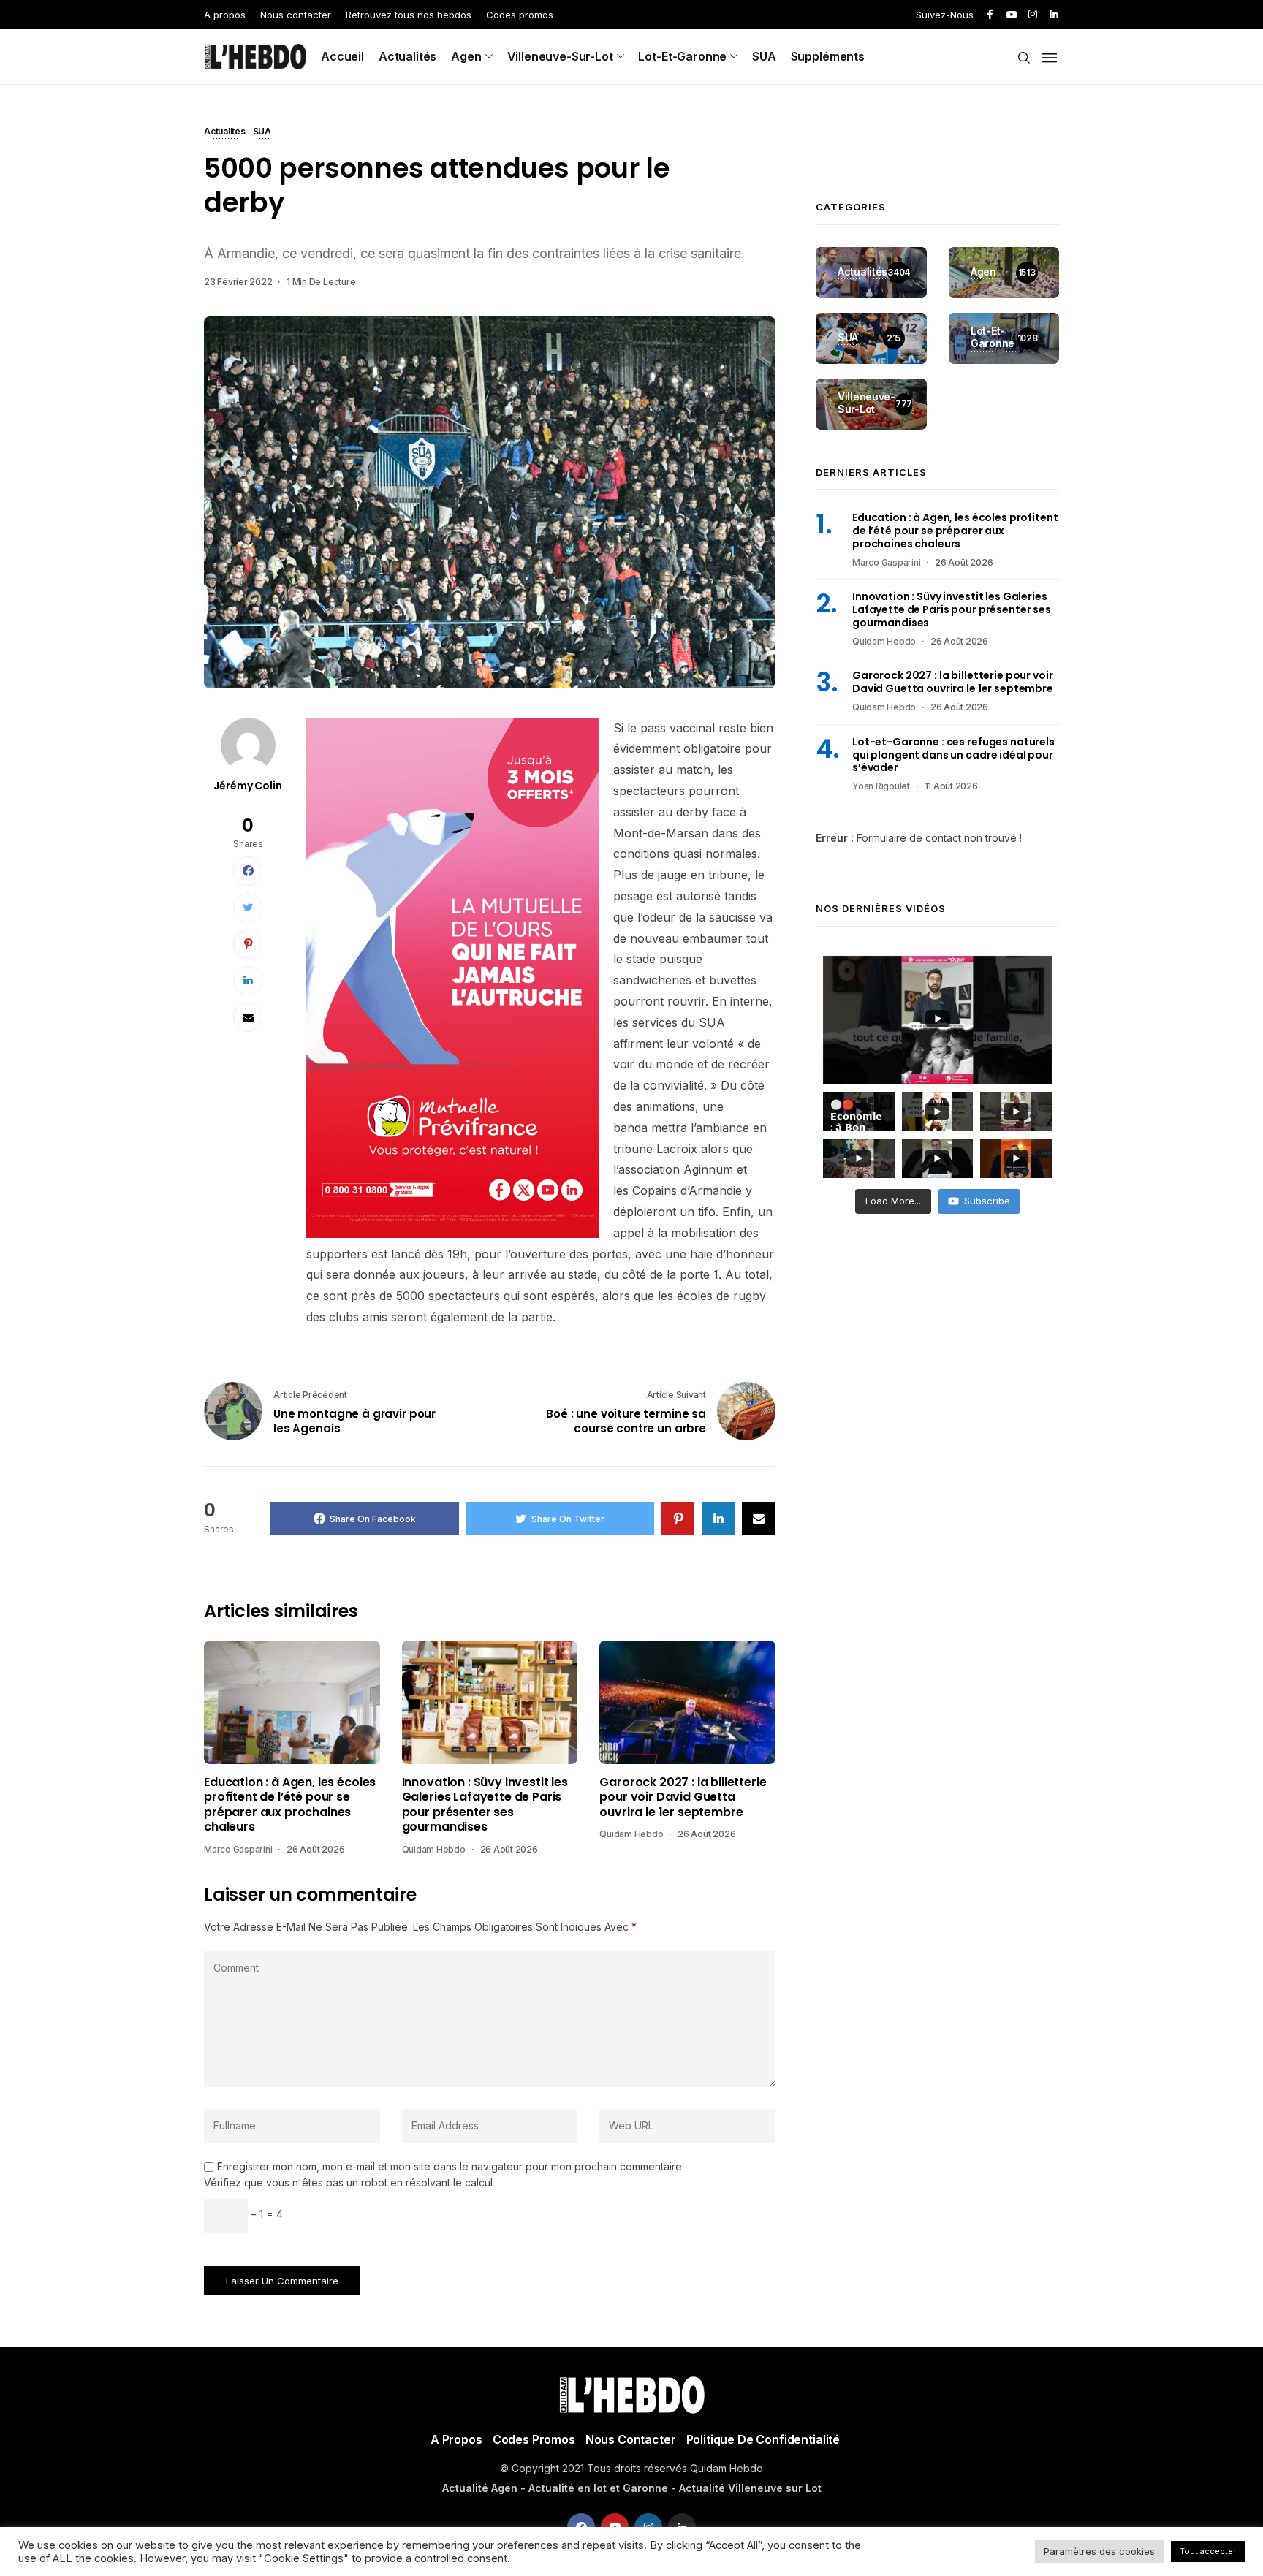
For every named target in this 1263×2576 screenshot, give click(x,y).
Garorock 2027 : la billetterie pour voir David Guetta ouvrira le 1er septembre (683, 1797)
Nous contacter (296, 15)
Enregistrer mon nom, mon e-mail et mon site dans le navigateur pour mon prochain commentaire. (451, 2167)
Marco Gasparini (238, 1849)
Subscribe (987, 1201)
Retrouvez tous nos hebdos (409, 15)
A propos (225, 15)
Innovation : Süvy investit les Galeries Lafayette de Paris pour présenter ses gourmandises (485, 1805)
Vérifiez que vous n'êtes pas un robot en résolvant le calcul (348, 2182)
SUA (764, 56)
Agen (466, 56)
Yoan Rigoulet (881, 786)
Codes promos (520, 15)
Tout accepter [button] (1208, 2551)
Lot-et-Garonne (682, 56)
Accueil (342, 56)
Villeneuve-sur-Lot (560, 56)
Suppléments (828, 56)
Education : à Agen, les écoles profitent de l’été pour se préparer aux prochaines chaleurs (290, 1805)
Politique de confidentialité (763, 2439)
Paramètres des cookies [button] (1099, 2551)
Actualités (407, 56)
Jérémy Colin (247, 786)
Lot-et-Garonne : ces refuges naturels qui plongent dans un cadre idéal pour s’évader (953, 755)
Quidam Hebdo (434, 1849)
